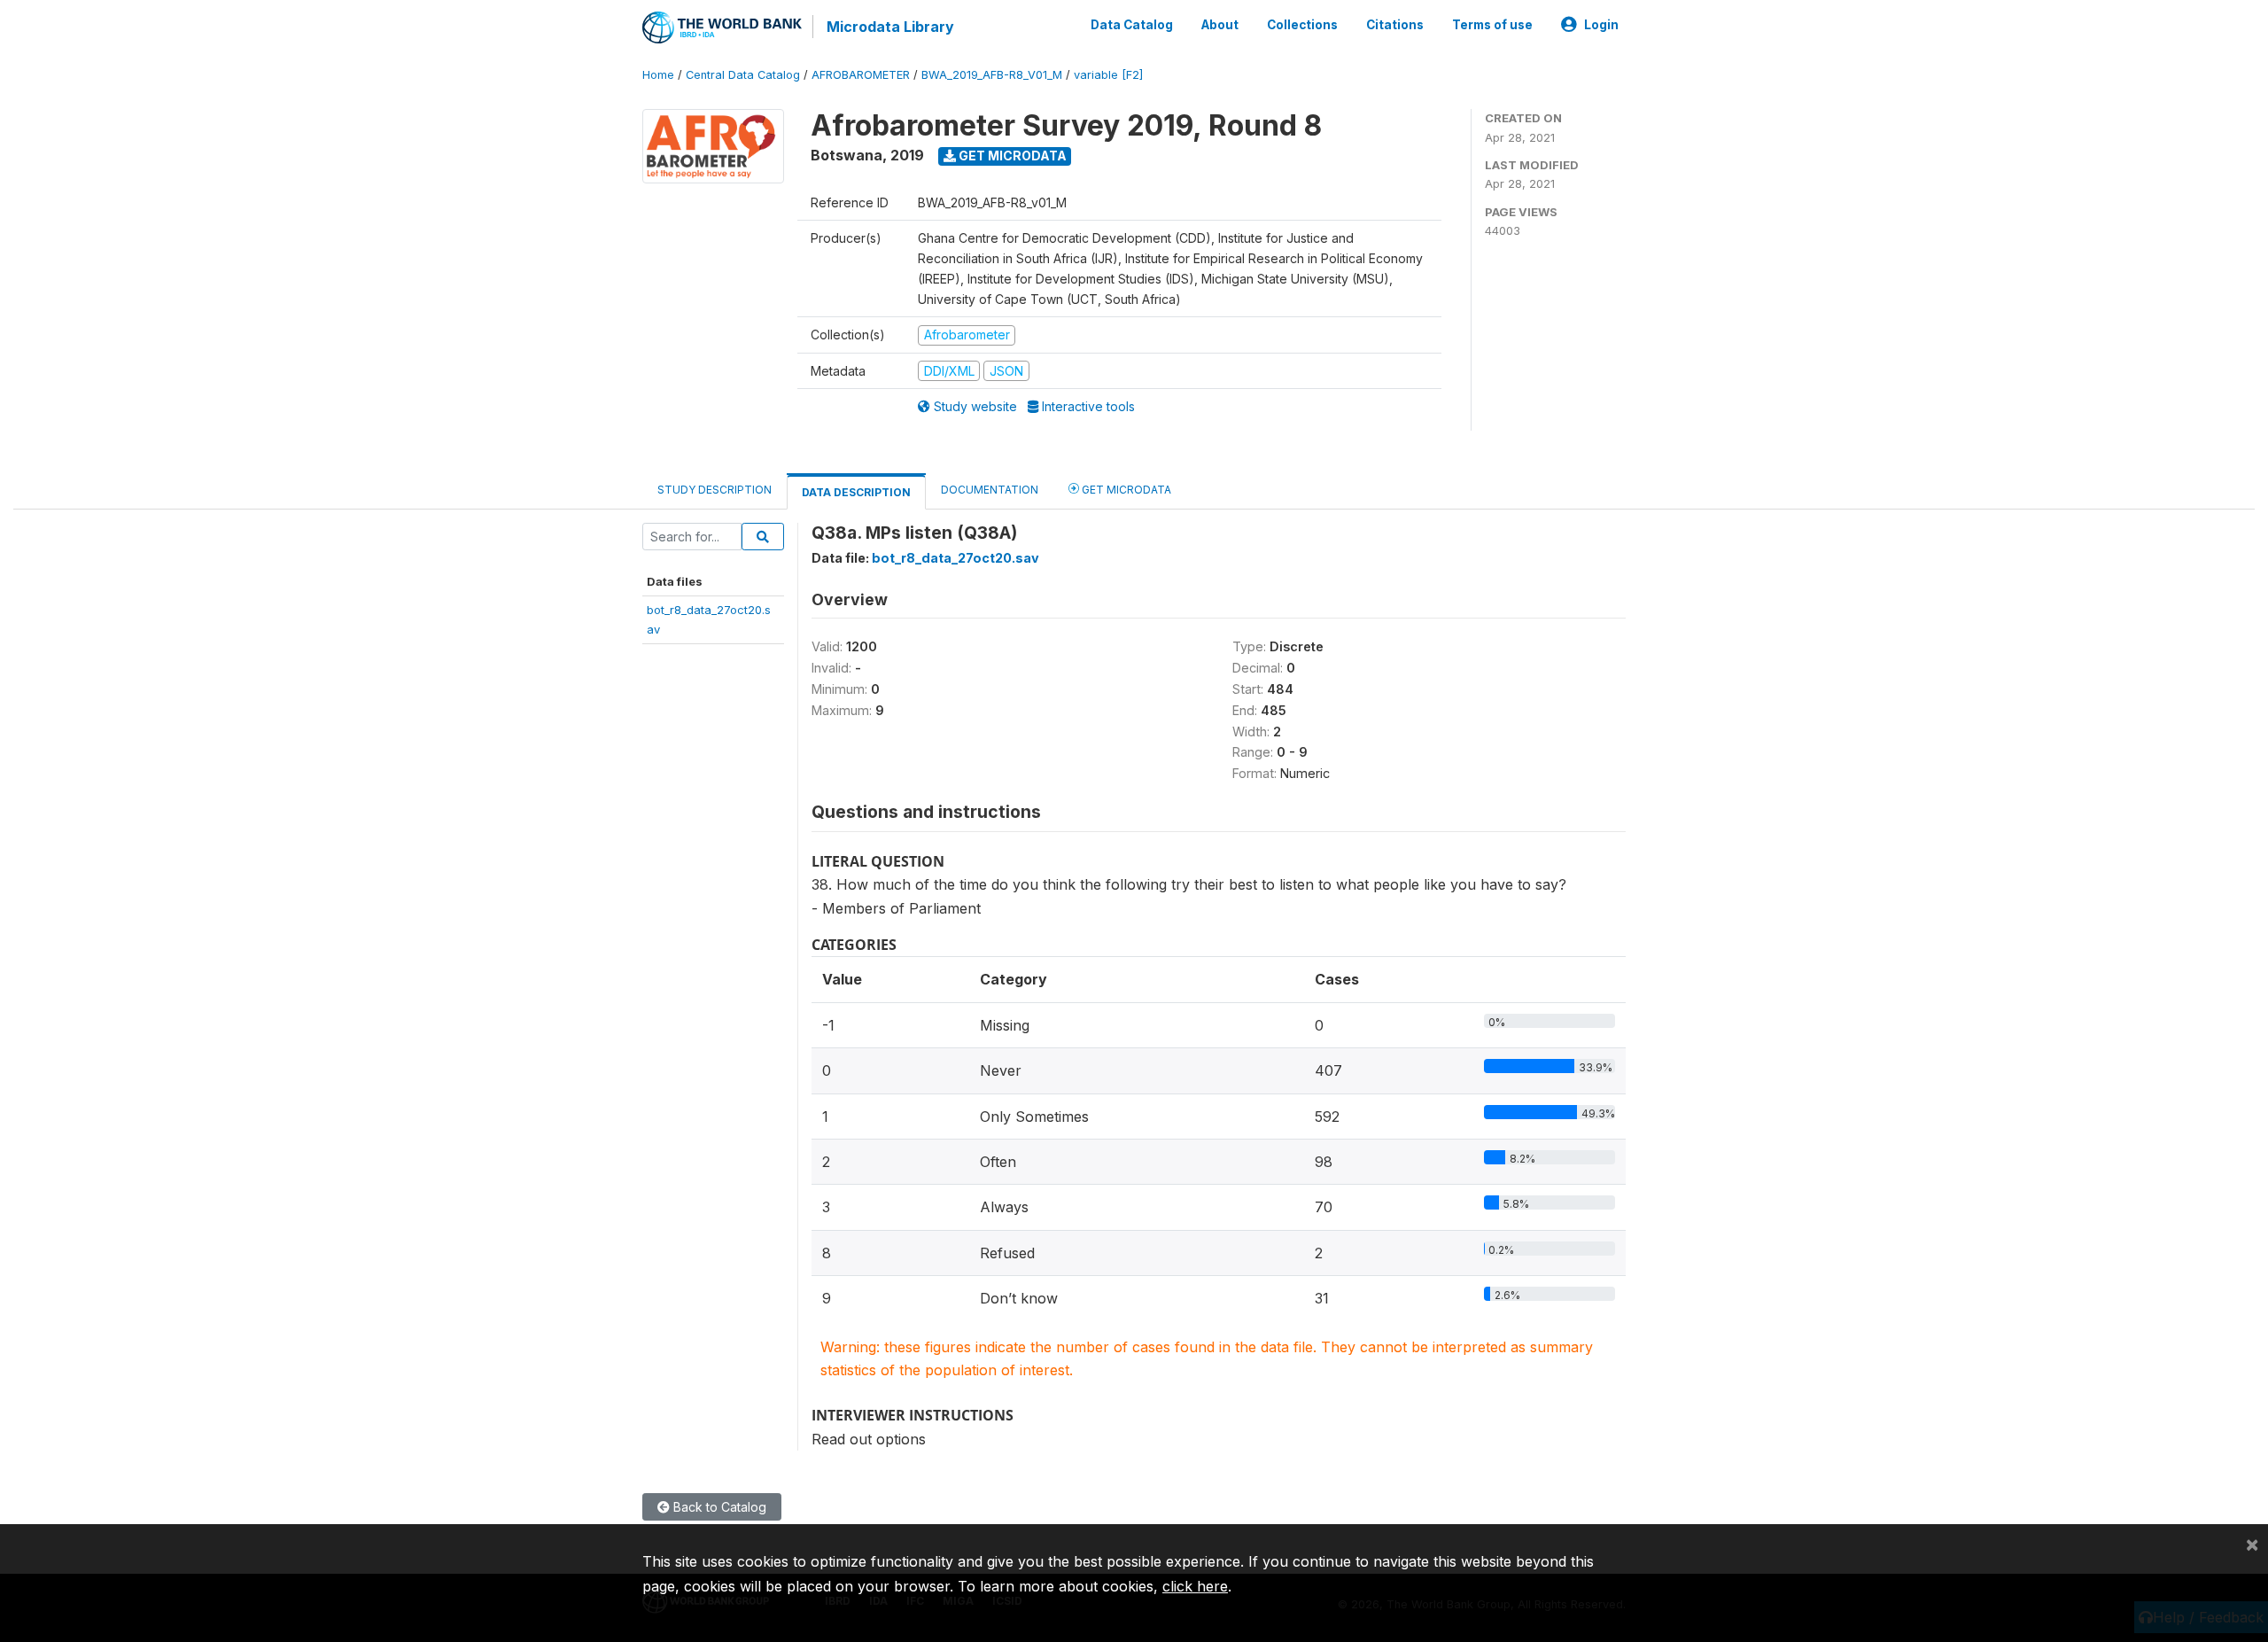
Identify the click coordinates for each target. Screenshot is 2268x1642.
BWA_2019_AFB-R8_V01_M (992, 75)
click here (1195, 1586)
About (1220, 25)
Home (658, 75)
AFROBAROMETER (861, 75)
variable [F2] (1108, 75)
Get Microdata (1011, 156)
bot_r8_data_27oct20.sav (955, 558)
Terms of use (1492, 25)
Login (1601, 25)
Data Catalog (1132, 25)
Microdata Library (890, 27)
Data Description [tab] (856, 492)
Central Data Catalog (743, 75)
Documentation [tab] (990, 490)
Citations (1395, 25)
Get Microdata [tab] (1125, 490)
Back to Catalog (718, 1507)
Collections (1302, 25)
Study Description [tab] (715, 490)
